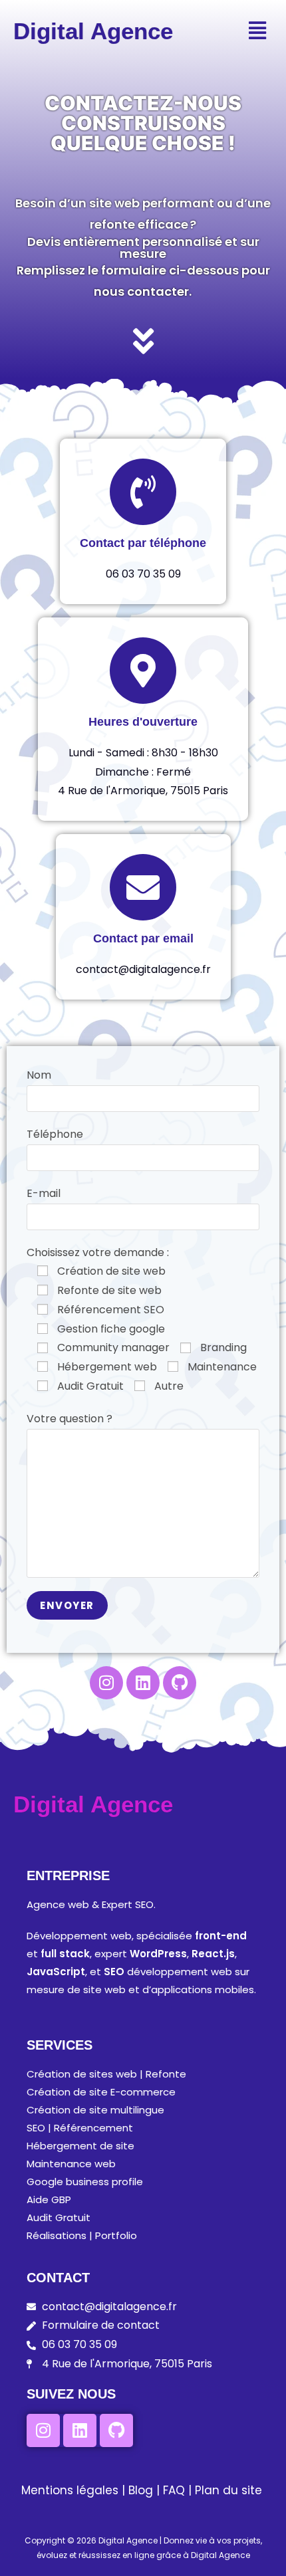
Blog (141, 2490)
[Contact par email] (143, 887)
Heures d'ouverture (143, 722)
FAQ (176, 2490)
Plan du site (228, 2490)
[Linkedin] (143, 1683)
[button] (257, 31)
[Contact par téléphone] (143, 492)
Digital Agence (93, 31)
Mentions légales (70, 2490)
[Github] (180, 1683)
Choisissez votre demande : (98, 1252)
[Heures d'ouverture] (143, 671)
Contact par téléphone (143, 543)
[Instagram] (106, 1683)
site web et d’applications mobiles (169, 1989)
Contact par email (143, 938)
